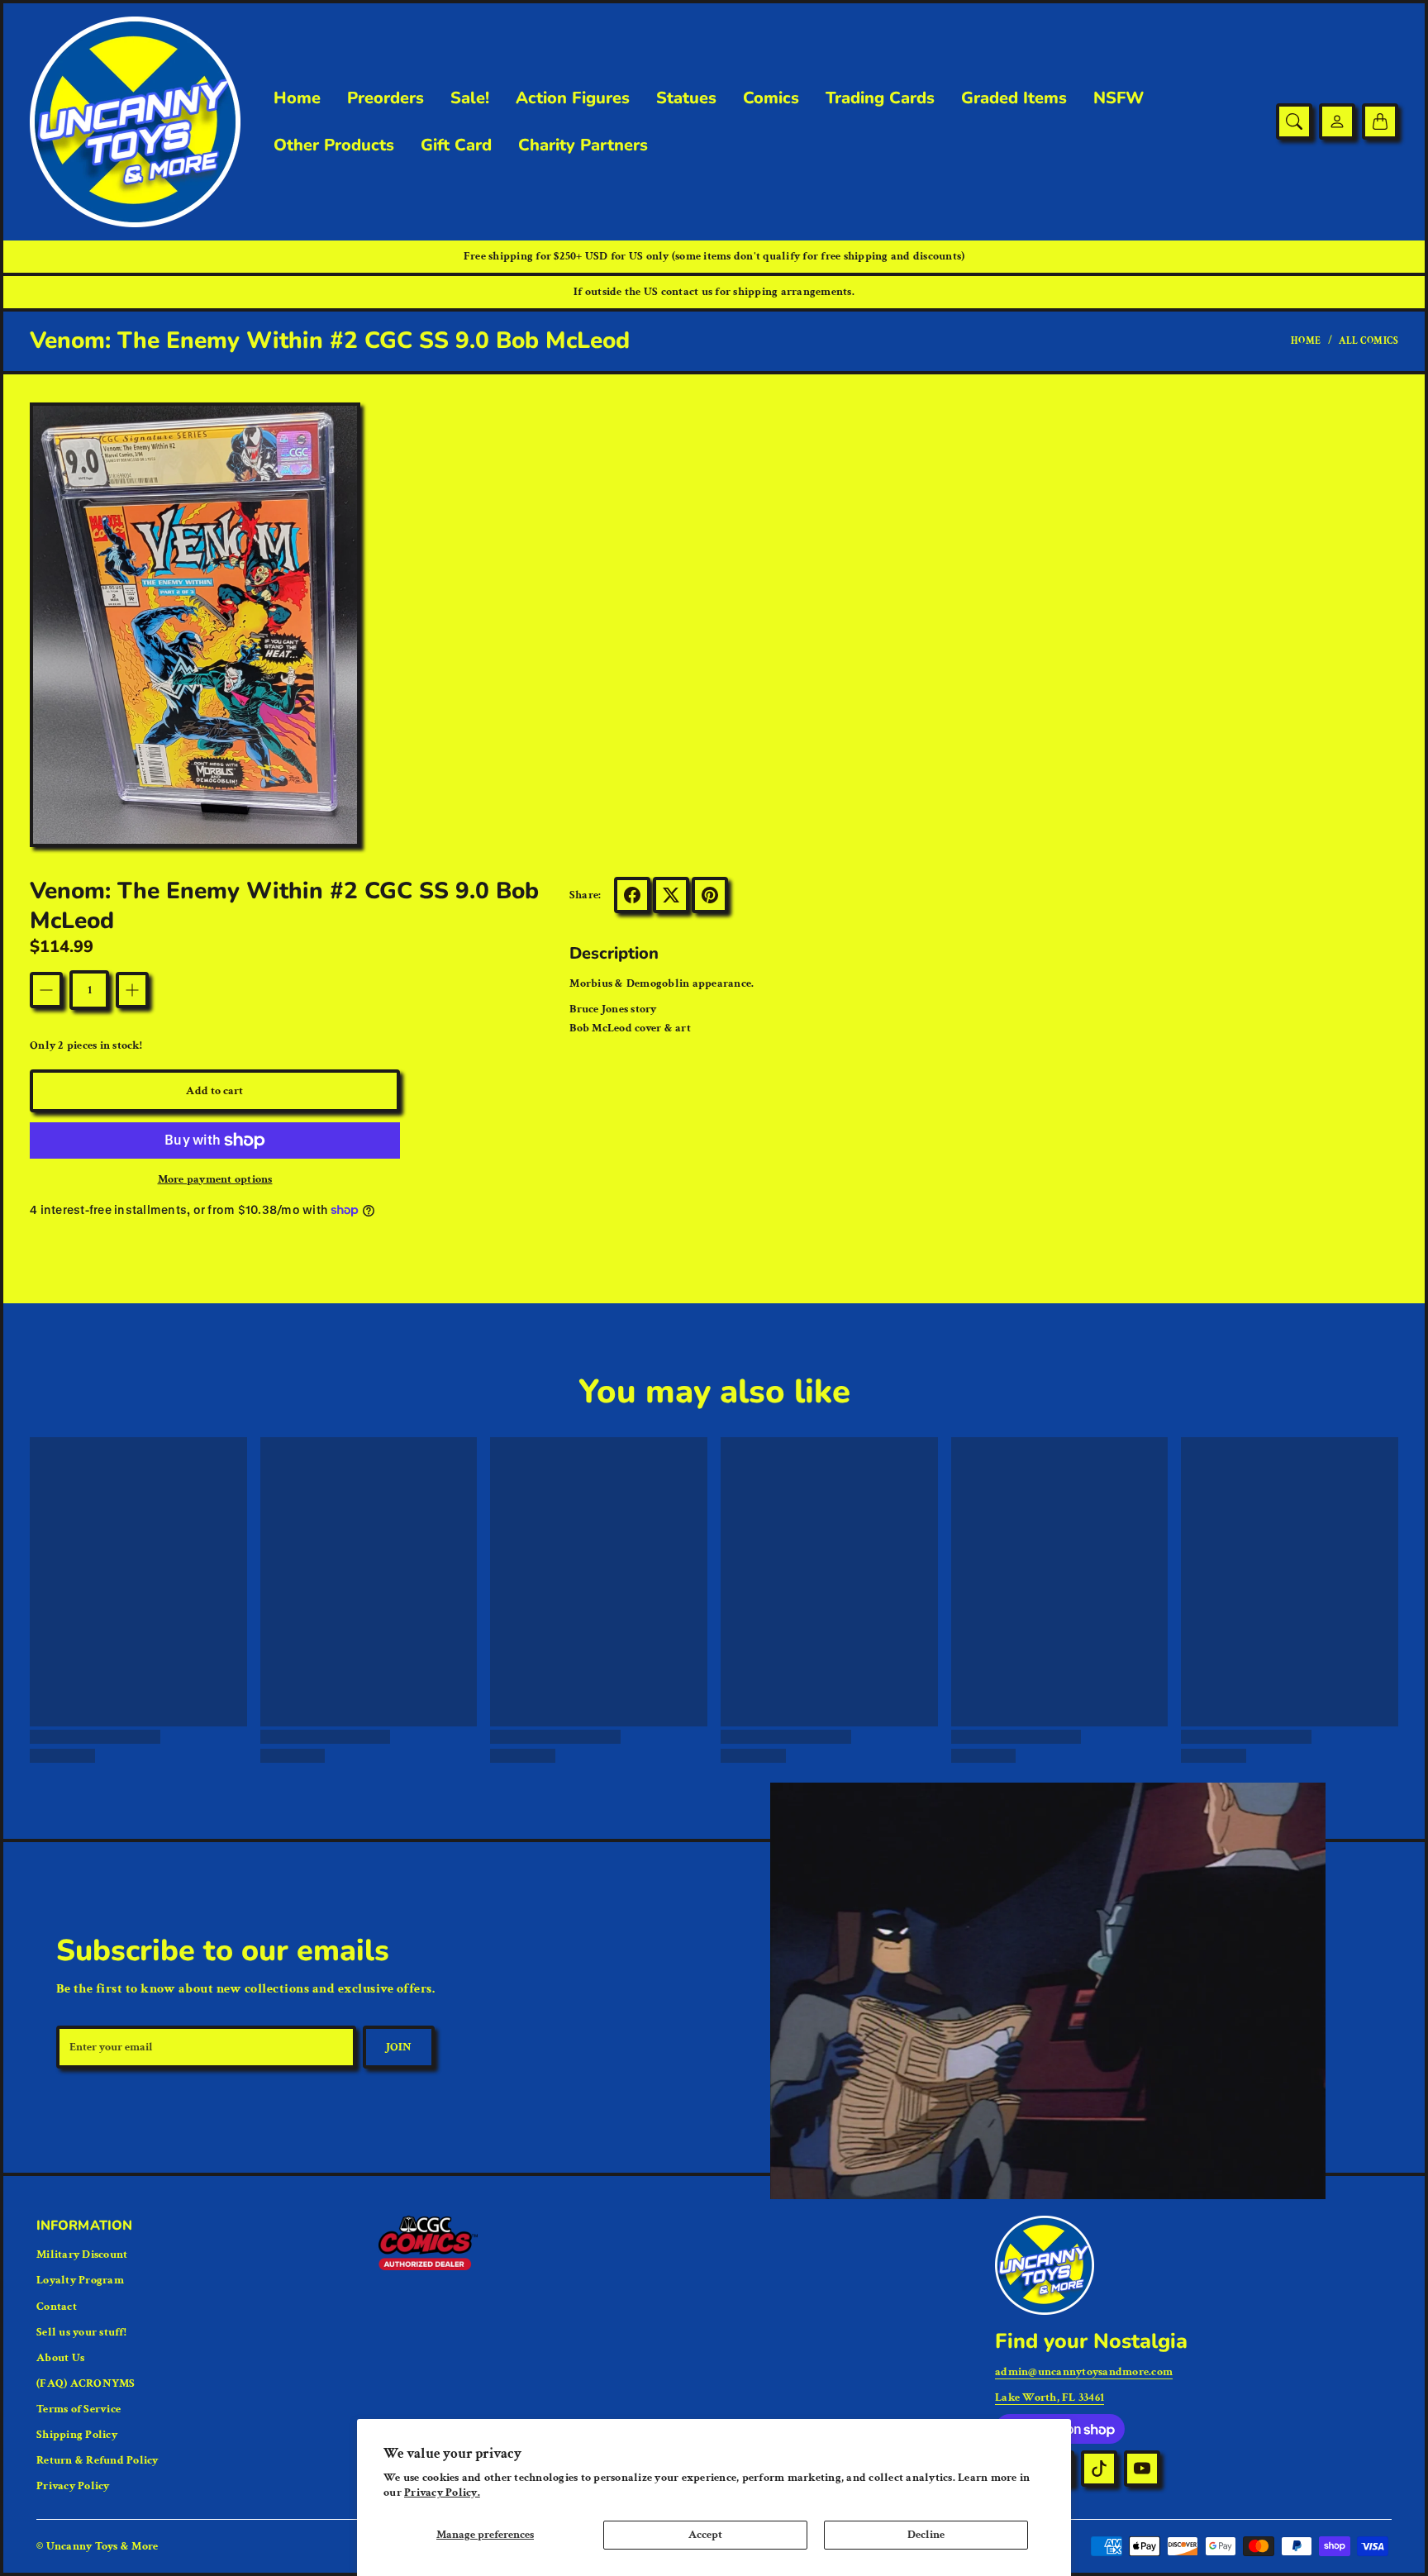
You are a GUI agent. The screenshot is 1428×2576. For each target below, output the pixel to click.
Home (297, 98)
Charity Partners (583, 145)
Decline (926, 2535)
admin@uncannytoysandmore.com (1084, 2372)
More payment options (215, 1179)
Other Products (334, 145)
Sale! (470, 98)
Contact (57, 2307)
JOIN (399, 2047)
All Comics (1368, 341)
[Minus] (46, 990)
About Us (60, 2358)
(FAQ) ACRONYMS (86, 2383)
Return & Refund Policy (98, 2460)
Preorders (386, 98)
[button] (632, 895)
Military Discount (82, 2255)
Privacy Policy (73, 2486)
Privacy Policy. (442, 2493)
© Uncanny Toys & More (97, 2546)
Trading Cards (880, 98)
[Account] (1337, 121)
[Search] (1294, 121)
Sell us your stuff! (81, 2332)
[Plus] (132, 990)
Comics (771, 98)
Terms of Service (79, 2409)
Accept (705, 2535)
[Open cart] (1380, 121)
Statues (686, 98)
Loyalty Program (80, 2280)
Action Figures (573, 98)
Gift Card (456, 145)
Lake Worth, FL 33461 (1050, 2397)
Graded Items (1014, 98)
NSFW (1119, 98)
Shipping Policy (77, 2435)
